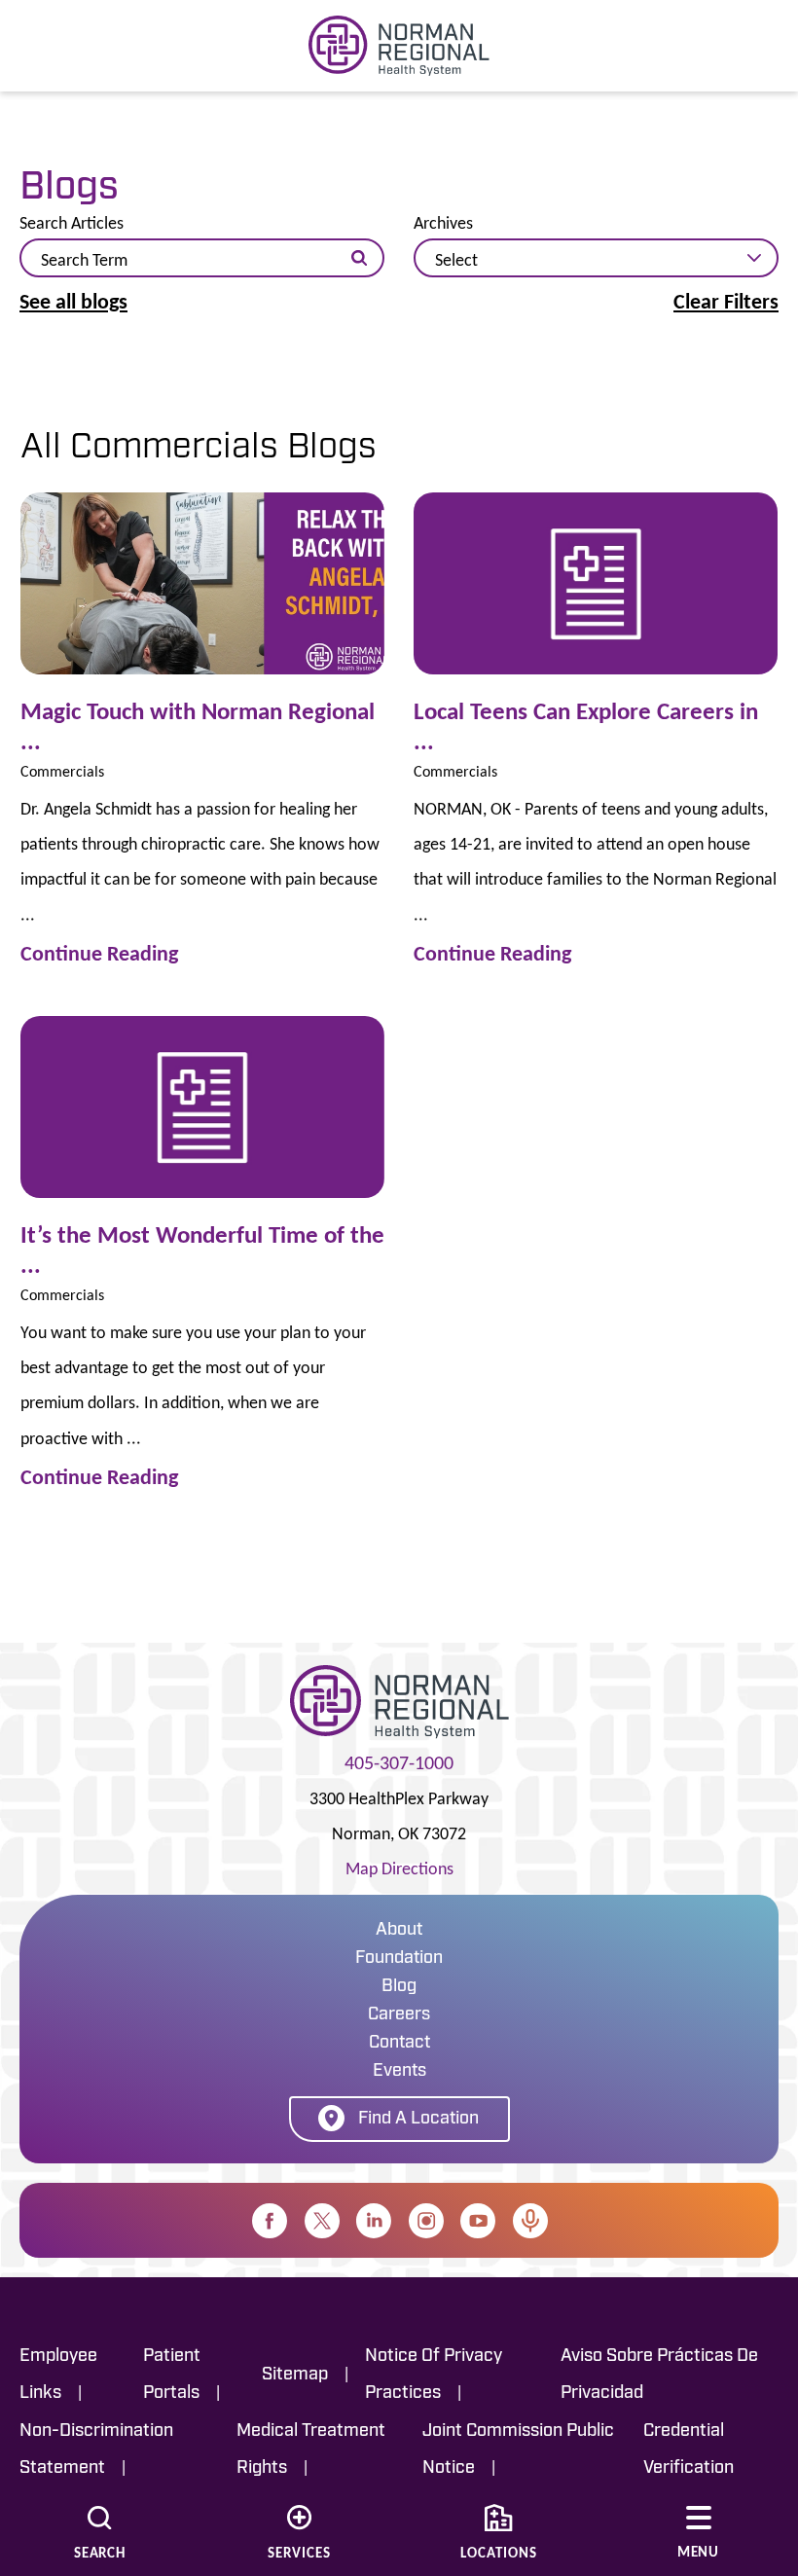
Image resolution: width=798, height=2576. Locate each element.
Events (399, 2072)
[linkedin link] (374, 2221)
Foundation (399, 1959)
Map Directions (399, 1869)
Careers (399, 2015)
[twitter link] (322, 2221)
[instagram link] (426, 2221)
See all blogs (73, 302)
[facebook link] (270, 2221)
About (399, 1931)
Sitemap (295, 2375)
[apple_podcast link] (530, 2221)
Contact (399, 2044)
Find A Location (418, 2120)
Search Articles (72, 223)
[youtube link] (478, 2221)
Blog (399, 1987)
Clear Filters (726, 302)
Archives (443, 223)
